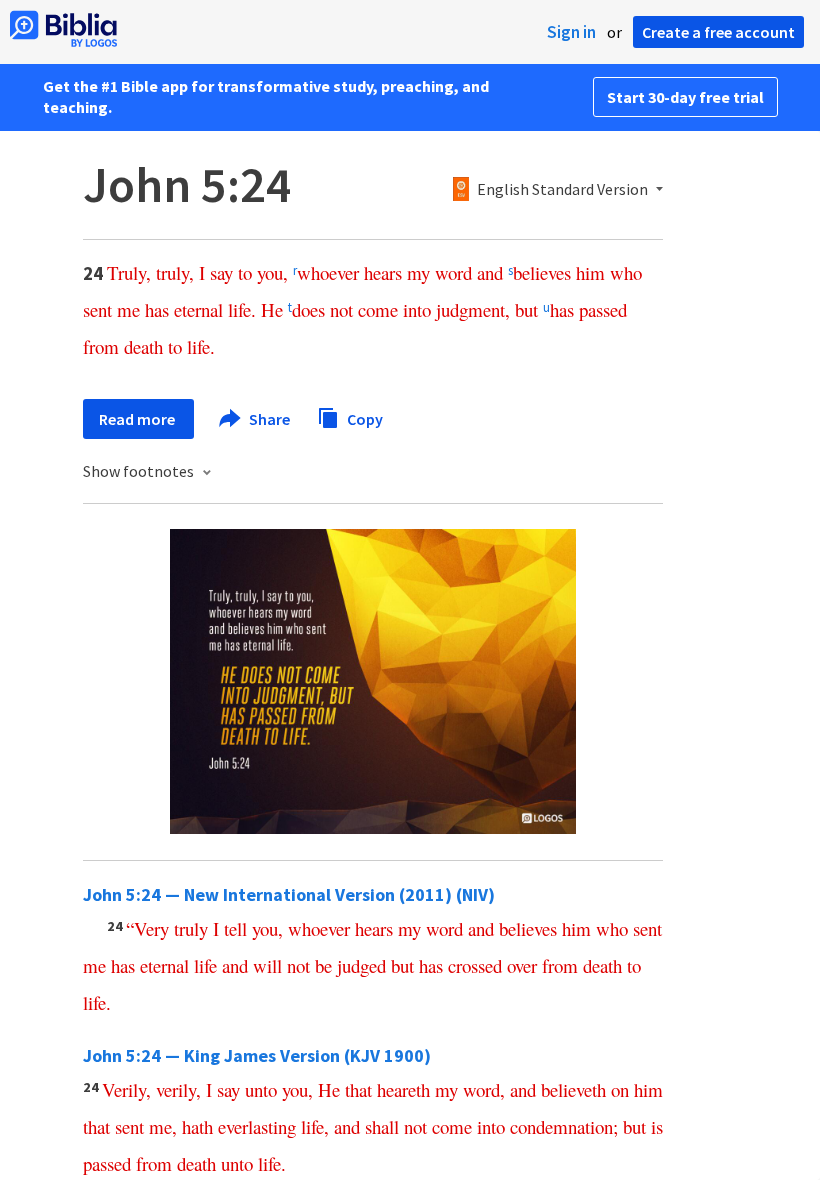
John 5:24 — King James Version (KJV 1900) (257, 1055)
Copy (363, 418)
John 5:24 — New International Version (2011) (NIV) (289, 894)
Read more (138, 419)
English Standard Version (562, 190)
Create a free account (718, 32)
